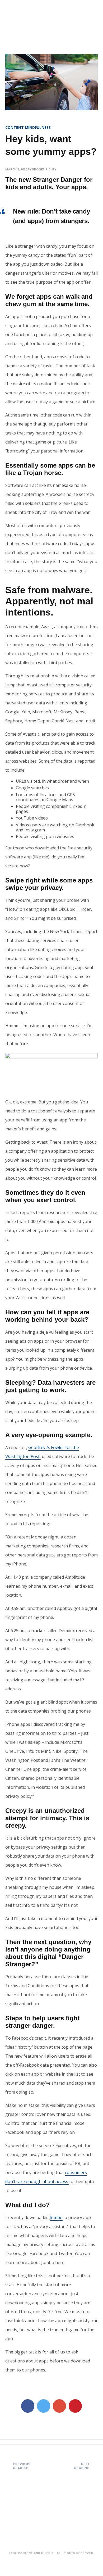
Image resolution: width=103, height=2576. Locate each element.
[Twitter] (44, 2406)
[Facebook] (28, 2406)
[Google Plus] (59, 2406)
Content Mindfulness (28, 127)
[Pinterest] (75, 2406)
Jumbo (56, 2217)
